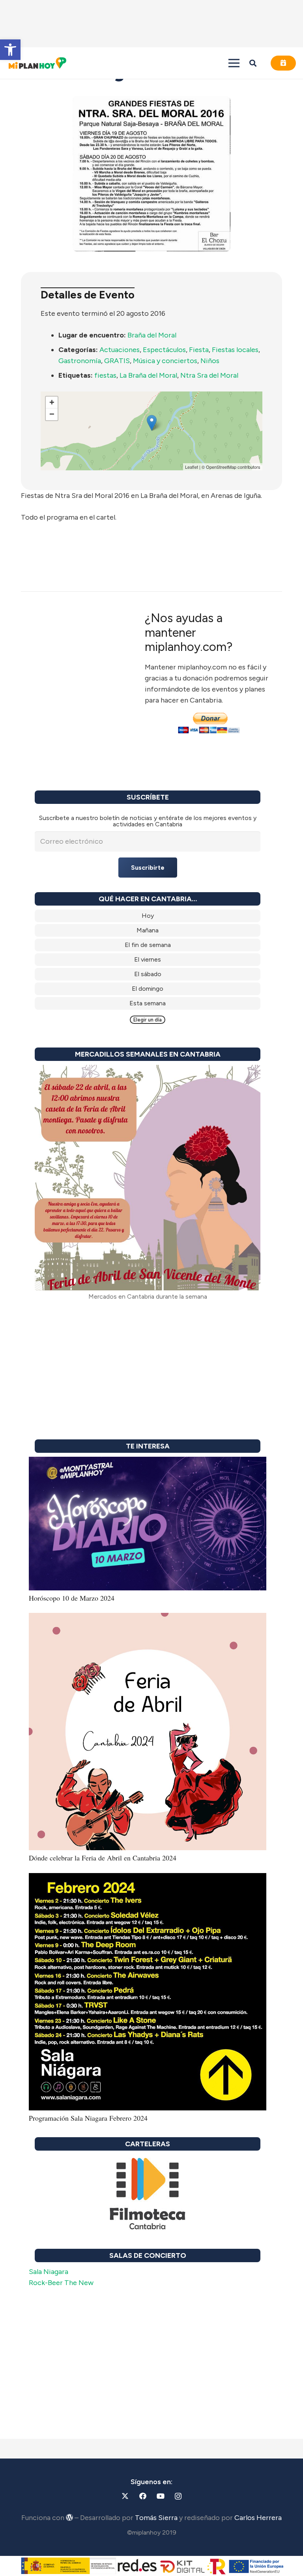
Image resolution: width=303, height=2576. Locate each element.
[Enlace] (148, 916)
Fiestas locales (235, 350)
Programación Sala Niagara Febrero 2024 (88, 2118)
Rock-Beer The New (61, 2283)
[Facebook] (143, 2496)
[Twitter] (125, 2496)
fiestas (105, 375)
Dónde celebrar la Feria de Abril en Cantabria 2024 (103, 1858)
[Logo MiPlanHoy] (37, 63)
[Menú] (234, 63)
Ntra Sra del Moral (209, 375)
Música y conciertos (165, 361)
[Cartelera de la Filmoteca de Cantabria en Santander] (148, 2194)
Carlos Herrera (258, 2518)
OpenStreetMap (221, 467)
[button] (10, 50)
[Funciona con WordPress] (69, 2517)
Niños (210, 361)
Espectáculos (164, 350)
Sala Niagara (49, 2272)
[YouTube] (160, 2496)
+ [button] (52, 402)
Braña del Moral (152, 335)
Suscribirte (148, 868)
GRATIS (117, 361)
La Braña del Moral (148, 375)
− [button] (52, 414)
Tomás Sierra (156, 2518)
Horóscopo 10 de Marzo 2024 (72, 1598)
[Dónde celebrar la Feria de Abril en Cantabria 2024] (148, 1618)
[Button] (283, 63)
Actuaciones (120, 350)
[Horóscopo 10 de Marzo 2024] (148, 1462)
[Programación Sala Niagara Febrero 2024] (148, 1879)
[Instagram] (178, 2496)
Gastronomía (80, 361)
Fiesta (199, 350)
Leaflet (192, 467)
